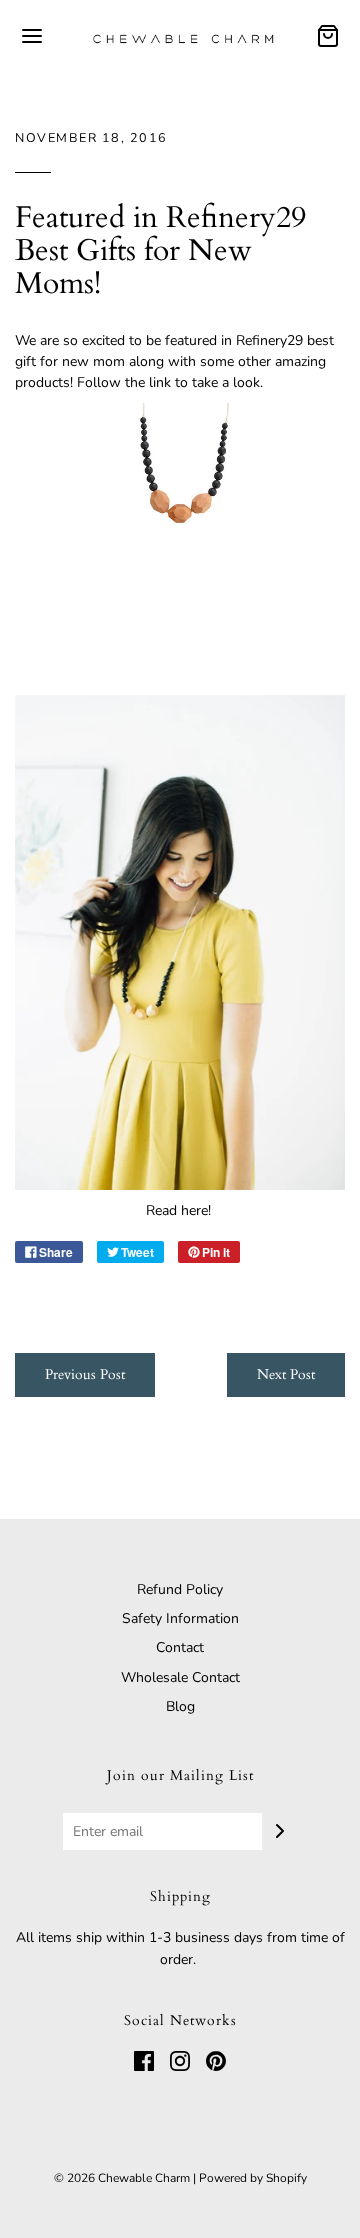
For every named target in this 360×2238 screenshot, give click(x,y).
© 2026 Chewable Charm (122, 2178)
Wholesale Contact (180, 1677)
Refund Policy (180, 1589)
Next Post (286, 1374)
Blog (180, 1706)
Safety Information (180, 1618)
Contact (180, 1647)
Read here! (180, 1210)
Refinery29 (271, 340)
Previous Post (85, 1374)
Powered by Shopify (253, 2178)
